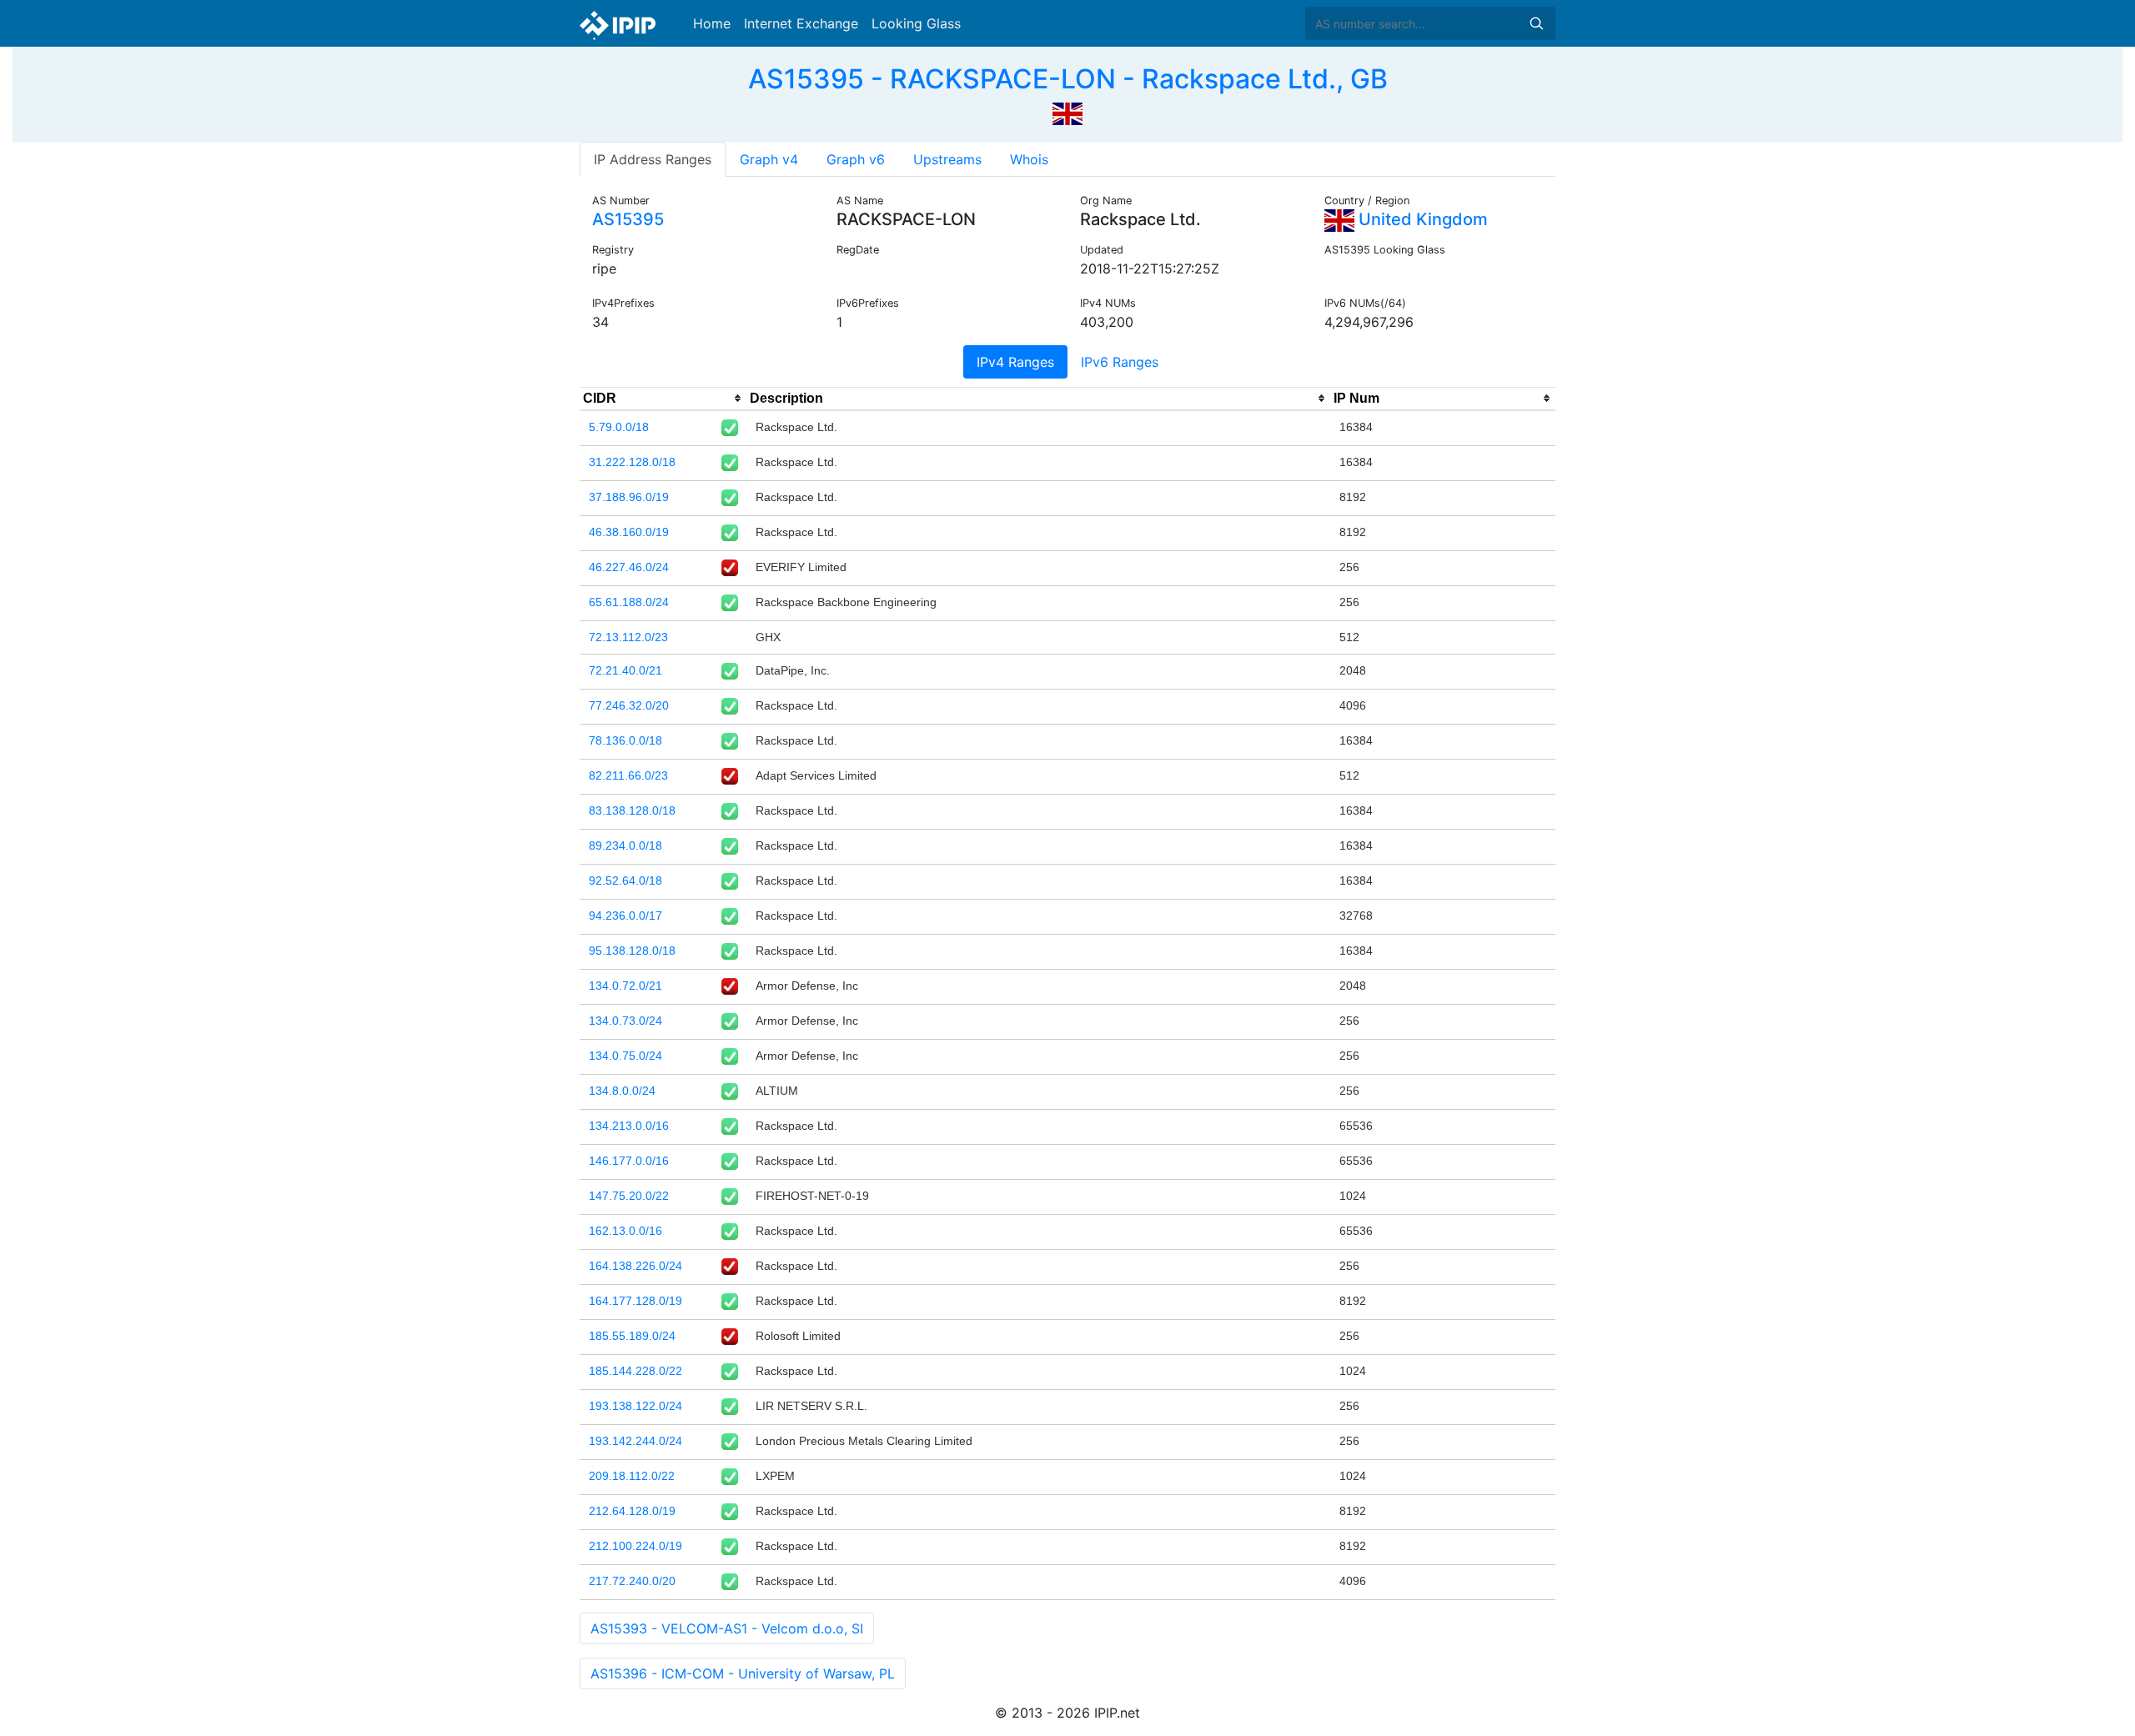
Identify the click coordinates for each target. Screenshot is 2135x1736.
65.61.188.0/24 (629, 602)
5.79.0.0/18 (619, 427)
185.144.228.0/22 (635, 1371)
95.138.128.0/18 (632, 951)
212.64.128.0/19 (632, 1511)
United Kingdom (1421, 219)
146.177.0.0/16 (629, 1161)
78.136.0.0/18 (625, 740)
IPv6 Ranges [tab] (1120, 362)
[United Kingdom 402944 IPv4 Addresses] (1067, 112)
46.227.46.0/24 (629, 567)
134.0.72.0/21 (625, 986)
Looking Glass (916, 23)
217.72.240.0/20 (632, 1581)
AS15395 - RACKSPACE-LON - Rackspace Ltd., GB (1068, 79)
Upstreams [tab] (947, 159)
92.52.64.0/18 (625, 881)
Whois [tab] (1029, 159)
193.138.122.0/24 (635, 1406)
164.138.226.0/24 (635, 1266)
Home (712, 23)
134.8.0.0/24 (622, 1091)
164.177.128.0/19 (635, 1301)
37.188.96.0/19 (629, 497)
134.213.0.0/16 (629, 1126)
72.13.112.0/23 (628, 637)
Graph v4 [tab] (769, 159)
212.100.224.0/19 (635, 1546)
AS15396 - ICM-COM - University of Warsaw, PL (743, 1673)
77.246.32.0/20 (629, 705)
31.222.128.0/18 (632, 462)
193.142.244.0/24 (635, 1441)
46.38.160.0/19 (629, 532)
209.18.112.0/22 (632, 1476)
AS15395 (628, 219)
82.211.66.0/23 (628, 775)
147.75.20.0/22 (629, 1196)
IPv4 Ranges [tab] (1015, 362)
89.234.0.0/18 (625, 845)
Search (1536, 23)
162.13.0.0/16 (625, 1231)
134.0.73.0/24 (625, 1021)
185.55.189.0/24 (632, 1336)
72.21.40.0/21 (625, 670)
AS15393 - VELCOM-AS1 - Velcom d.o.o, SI (727, 1628)
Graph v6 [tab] (856, 159)
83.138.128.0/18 (632, 810)
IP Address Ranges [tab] (653, 159)
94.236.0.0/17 (625, 916)
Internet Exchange (801, 23)
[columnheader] (663, 399)
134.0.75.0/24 (625, 1056)
